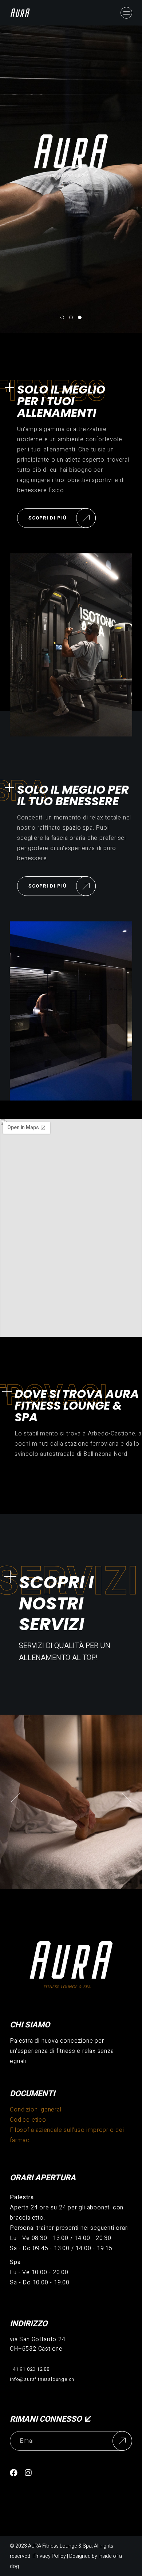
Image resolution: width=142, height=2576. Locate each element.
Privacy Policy (50, 2556)
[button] (16, 1802)
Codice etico (28, 2120)
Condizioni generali (36, 2110)
